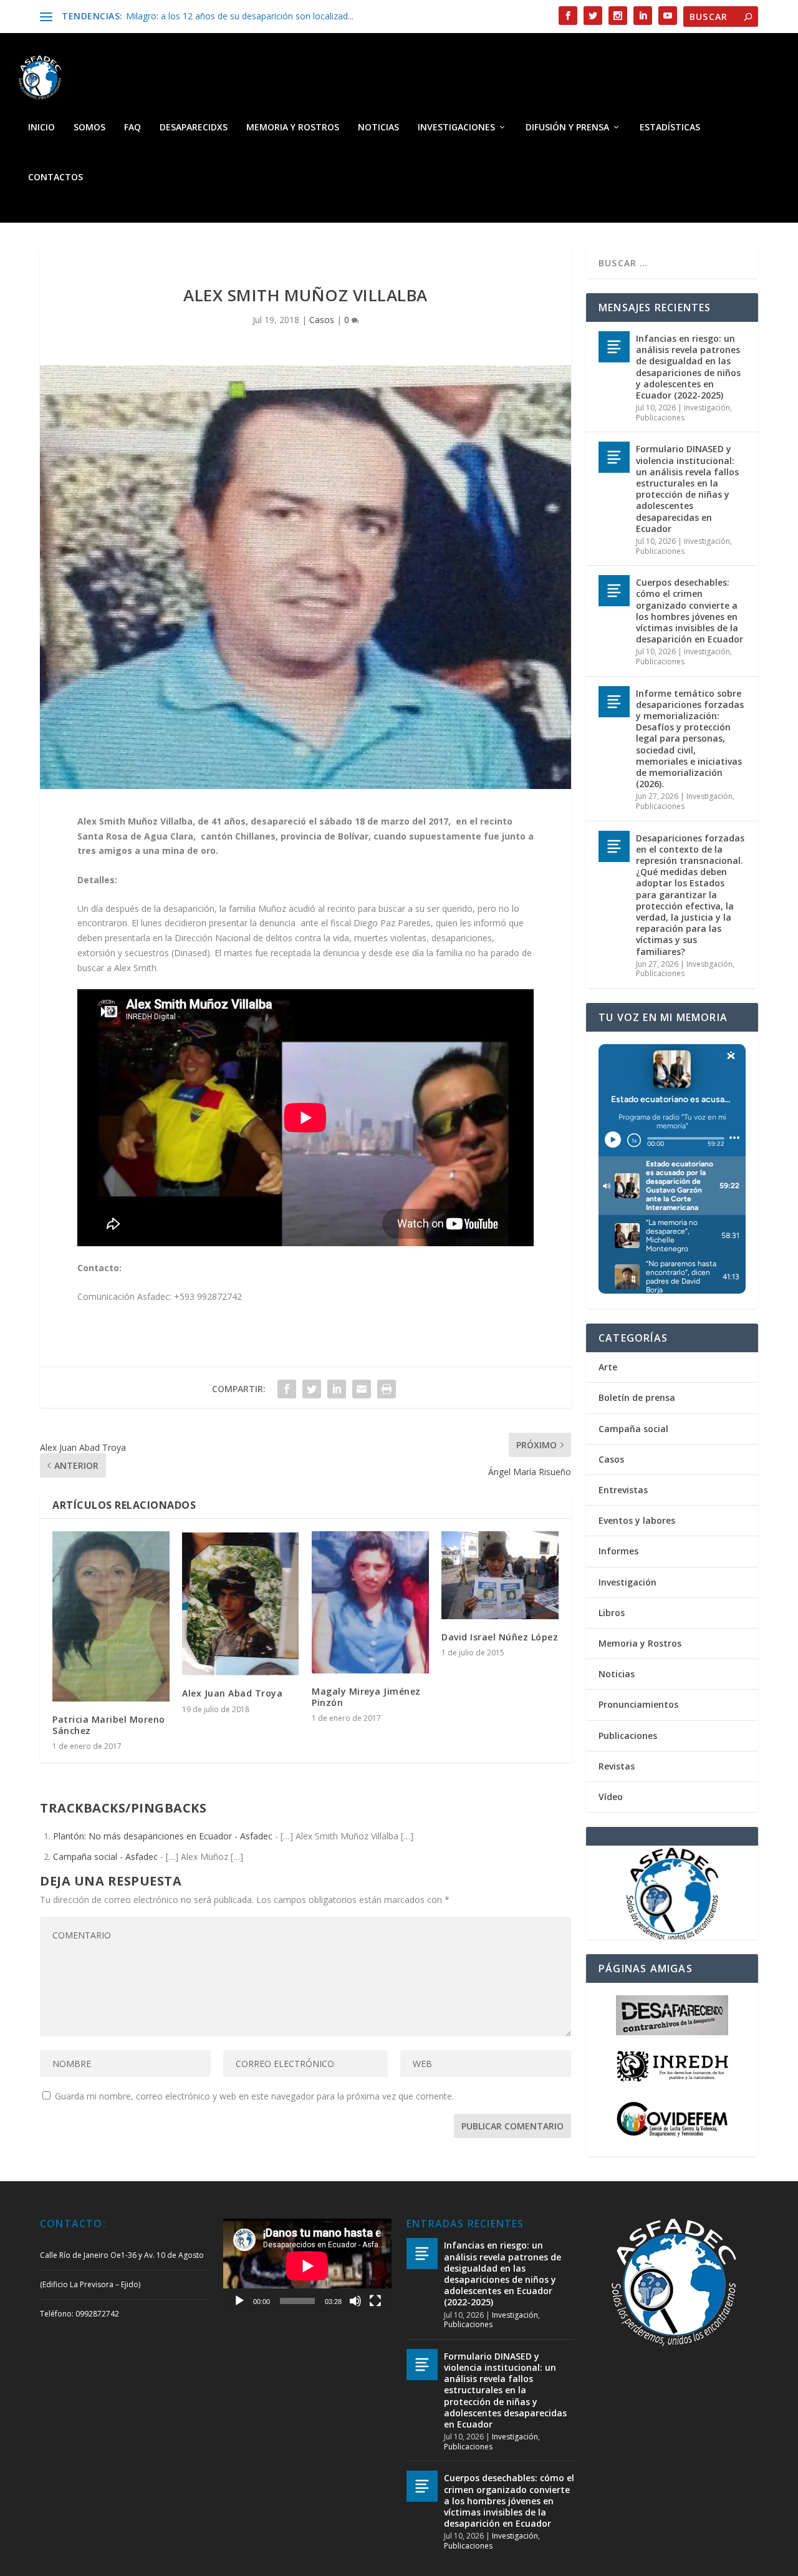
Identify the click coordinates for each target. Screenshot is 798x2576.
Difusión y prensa (567, 128)
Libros (612, 1613)
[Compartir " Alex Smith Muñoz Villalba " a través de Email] (362, 1389)
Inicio (41, 128)
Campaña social (633, 1429)
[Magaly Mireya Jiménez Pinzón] (370, 1602)
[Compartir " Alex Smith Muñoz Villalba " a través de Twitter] (312, 1389)
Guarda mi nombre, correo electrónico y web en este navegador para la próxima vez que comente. (254, 2096)
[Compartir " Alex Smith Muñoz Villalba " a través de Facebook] (287, 1389)
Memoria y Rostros (293, 128)
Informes (618, 1551)
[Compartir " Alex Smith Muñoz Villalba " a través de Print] (387, 1389)
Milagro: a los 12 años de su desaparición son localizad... (240, 16)
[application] (307, 2266)
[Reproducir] (239, 2301)
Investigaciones (456, 128)
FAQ (132, 128)
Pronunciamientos (638, 1704)
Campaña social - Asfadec (105, 1857)
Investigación (707, 408)
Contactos (55, 177)
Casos (322, 320)
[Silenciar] (355, 2301)
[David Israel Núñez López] (500, 1575)
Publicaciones (660, 418)
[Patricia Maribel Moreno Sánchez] (111, 1616)
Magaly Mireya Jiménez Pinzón (366, 1697)
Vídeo (611, 1797)
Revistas (617, 1766)
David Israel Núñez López (500, 1637)
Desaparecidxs (194, 128)
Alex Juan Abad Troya (232, 1693)
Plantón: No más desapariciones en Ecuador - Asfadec (163, 1836)
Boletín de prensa (637, 1397)
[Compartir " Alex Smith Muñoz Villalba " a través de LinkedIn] (337, 1389)
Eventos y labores (637, 1520)
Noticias (378, 128)
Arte (608, 1367)
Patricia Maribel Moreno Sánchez (109, 1725)
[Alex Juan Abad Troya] (241, 1604)
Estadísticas (670, 128)
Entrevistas (623, 1490)
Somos (89, 128)
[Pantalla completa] (375, 2301)
